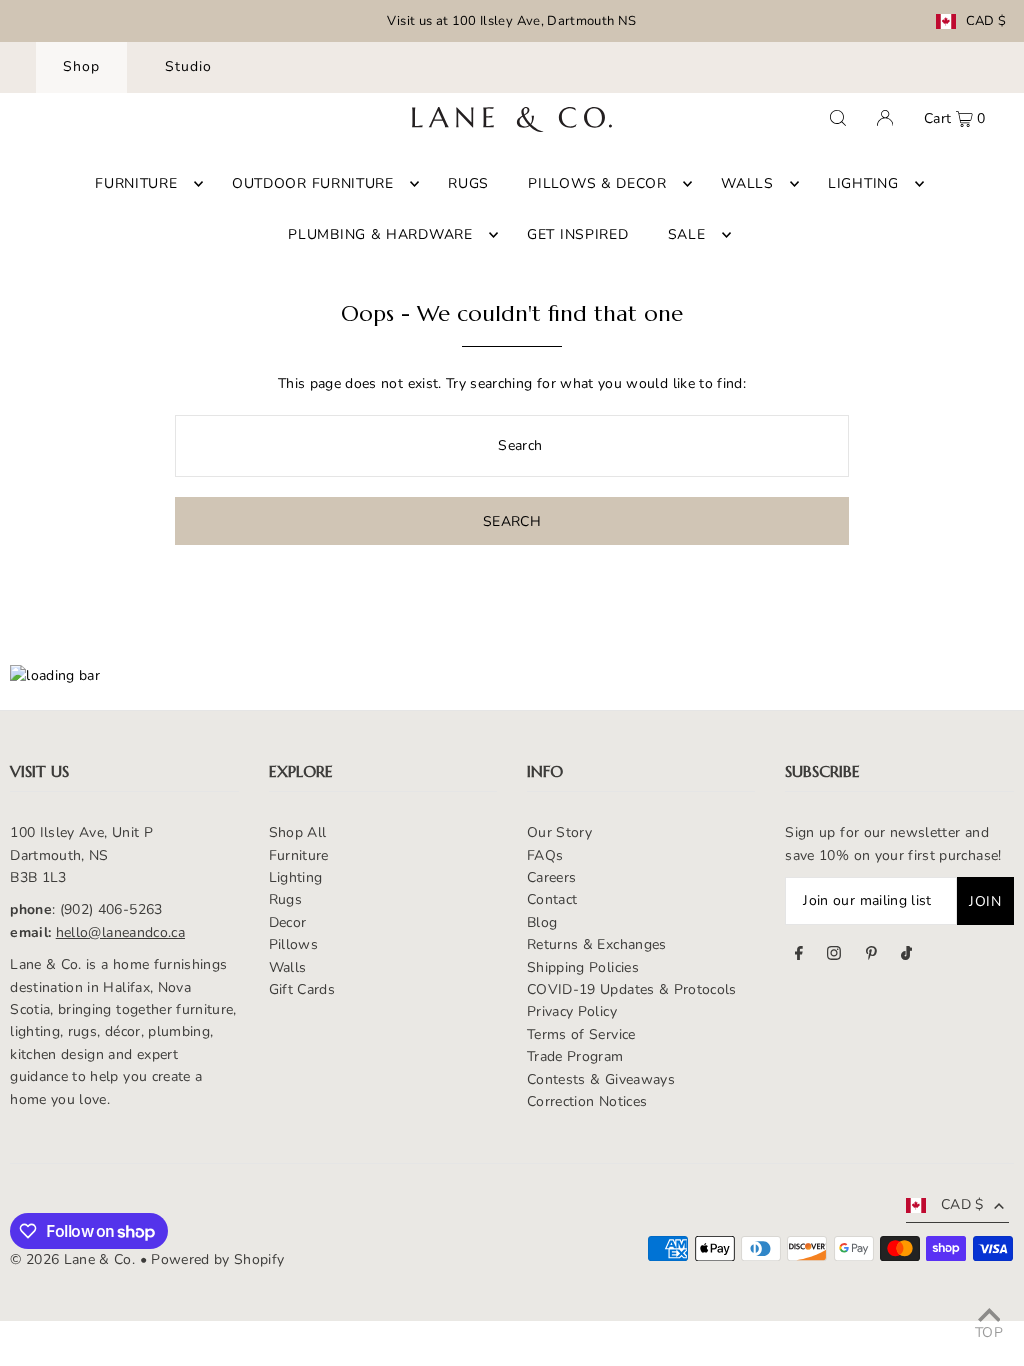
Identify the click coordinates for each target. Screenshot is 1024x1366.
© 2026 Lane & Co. (72, 1259)
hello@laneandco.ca (120, 932)
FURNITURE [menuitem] (136, 183)
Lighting (296, 877)
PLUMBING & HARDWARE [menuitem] (380, 234)
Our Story (559, 832)
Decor (288, 922)
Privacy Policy (572, 1011)
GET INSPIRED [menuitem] (577, 234)
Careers (551, 877)
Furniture (299, 855)
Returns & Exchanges (597, 944)
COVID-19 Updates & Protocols (632, 989)
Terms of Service (581, 1034)
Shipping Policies (583, 967)
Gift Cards (302, 989)
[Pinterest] (871, 956)
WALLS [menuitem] (747, 183)
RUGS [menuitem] (468, 183)
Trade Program (575, 1056)
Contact (552, 899)
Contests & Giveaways (601, 1079)
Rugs (285, 899)
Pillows (293, 944)
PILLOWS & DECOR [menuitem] (597, 183)
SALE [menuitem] (687, 234)
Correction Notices (587, 1101)
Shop (81, 66)
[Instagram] (834, 956)
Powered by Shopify (217, 1259)
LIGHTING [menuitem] (863, 183)
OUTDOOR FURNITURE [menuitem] (313, 183)
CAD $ (986, 21)
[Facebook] (799, 956)
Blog (542, 922)
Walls (288, 967)
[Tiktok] (906, 956)
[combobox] (512, 446)
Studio (188, 66)
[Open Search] (838, 118)
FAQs (545, 855)
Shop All (298, 832)
